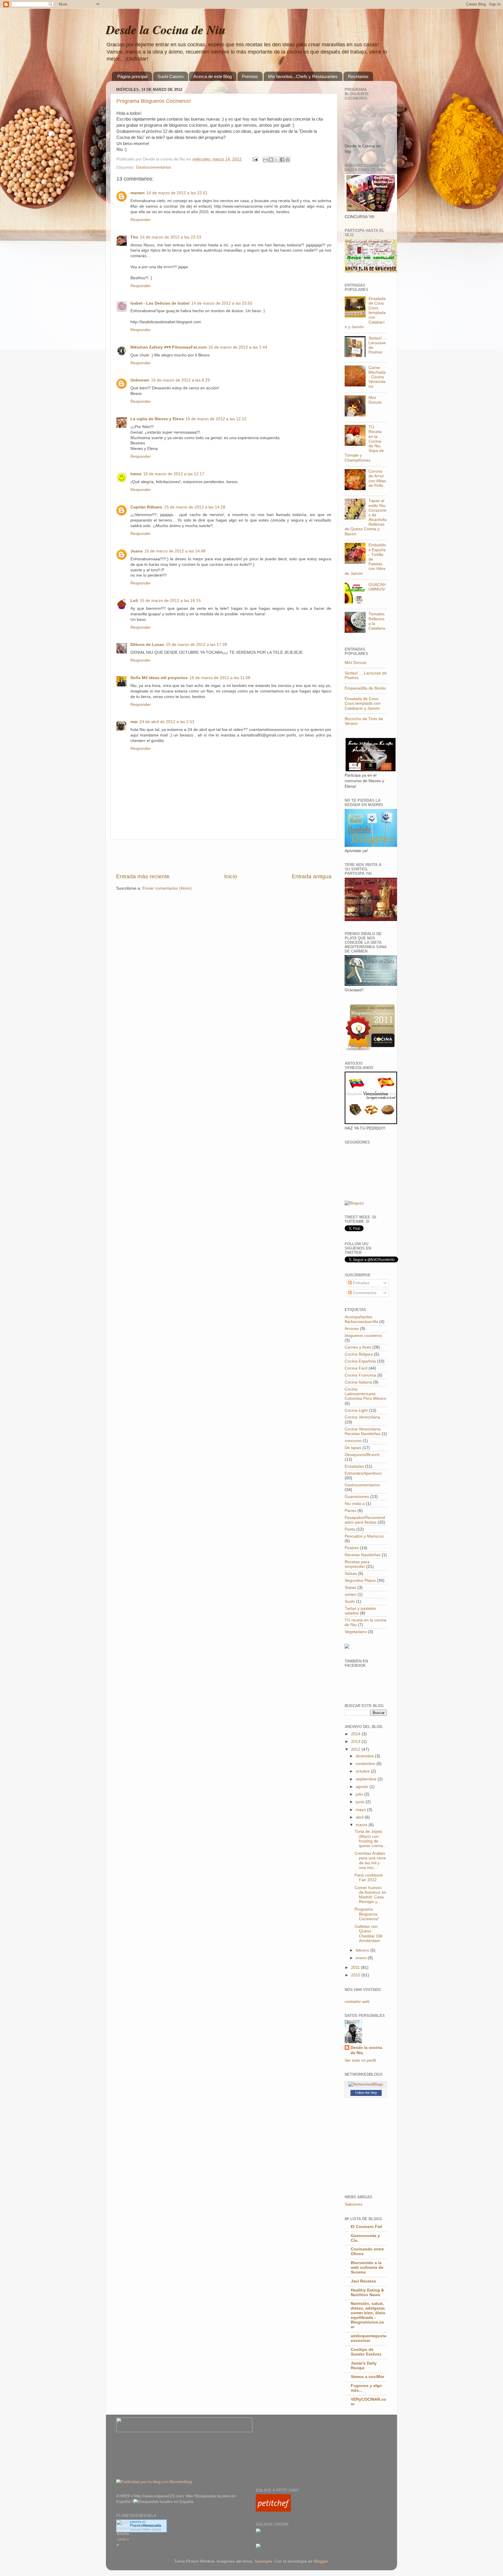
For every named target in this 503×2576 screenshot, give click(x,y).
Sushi (350, 1601)
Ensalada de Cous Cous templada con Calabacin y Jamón (363, 703)
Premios (250, 76)
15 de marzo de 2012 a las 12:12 (216, 419)
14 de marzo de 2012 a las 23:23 (171, 237)
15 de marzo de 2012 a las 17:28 (196, 645)
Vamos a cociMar (367, 2377)
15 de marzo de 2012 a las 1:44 (238, 347)
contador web (357, 2002)
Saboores (354, 2204)
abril (360, 1817)
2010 (356, 1975)
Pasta (350, 1529)
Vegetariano (356, 1632)
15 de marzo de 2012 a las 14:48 (175, 551)
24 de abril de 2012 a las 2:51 (167, 722)
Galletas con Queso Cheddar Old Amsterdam (369, 1934)
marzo (362, 1825)
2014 (356, 1734)
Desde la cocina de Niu (366, 2050)
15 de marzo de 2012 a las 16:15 (170, 601)
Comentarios (364, 1293)
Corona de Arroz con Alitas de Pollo (377, 478)
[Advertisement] (224, 856)
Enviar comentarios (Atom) (167, 888)
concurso (353, 1441)
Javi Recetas (363, 2281)
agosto (363, 1787)
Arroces (352, 1329)
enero (362, 1958)
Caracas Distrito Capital (145, 2529)
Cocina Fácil (356, 1368)
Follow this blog (366, 2093)
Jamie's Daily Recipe (364, 2366)
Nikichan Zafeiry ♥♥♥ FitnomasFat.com (169, 347)
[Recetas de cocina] (273, 2510)
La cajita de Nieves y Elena (157, 419)
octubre (363, 1771)
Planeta (145, 2525)
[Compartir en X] (277, 160)
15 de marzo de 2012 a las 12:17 (174, 474)
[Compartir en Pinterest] (288, 160)
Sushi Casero (170, 76)
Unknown (140, 380)
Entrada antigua (312, 876)
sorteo (350, 1594)
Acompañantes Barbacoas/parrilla (361, 1319)
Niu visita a (355, 1504)
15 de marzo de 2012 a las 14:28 (195, 507)
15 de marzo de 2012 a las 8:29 (180, 380)
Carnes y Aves (358, 1347)
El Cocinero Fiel (366, 2227)
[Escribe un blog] (271, 160)
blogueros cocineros (363, 1336)
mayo (361, 1810)
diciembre (365, 1756)
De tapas (353, 1448)
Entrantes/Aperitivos (363, 1473)
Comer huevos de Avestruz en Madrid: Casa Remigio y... (370, 1895)
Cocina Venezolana (362, 1417)
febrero (363, 1950)
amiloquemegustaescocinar (369, 2338)
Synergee (263, 2561)
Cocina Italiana (358, 1382)
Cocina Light (356, 1410)
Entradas (361, 1283)
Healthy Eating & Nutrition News (367, 2293)
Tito (134, 237)
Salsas (351, 1574)
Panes (350, 1511)
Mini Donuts (375, 400)
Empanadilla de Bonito (365, 688)
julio (360, 1794)
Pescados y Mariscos (364, 1536)
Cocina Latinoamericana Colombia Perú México (365, 1394)
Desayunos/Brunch (362, 1455)
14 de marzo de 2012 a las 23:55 (222, 303)
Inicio (231, 876)
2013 (356, 1742)
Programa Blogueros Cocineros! (154, 101)
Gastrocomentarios (154, 167)
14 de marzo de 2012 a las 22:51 (177, 193)
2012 (356, 1749)
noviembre (366, 1764)
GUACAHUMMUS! (377, 587)
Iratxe (136, 474)
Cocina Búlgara (359, 1354)
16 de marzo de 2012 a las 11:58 (220, 678)
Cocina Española (360, 1361)
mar (134, 722)
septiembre (367, 1779)
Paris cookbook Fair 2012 (369, 1878)
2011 (356, 1968)
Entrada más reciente (143, 876)
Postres (352, 1548)
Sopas (350, 1588)
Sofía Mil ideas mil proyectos (159, 678)
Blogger (321, 2561)
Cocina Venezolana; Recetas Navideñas (363, 1431)
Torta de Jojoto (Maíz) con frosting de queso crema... (371, 1839)
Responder (141, 220)
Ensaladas (354, 1466)
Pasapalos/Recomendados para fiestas (365, 1520)
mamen (138, 193)
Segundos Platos (360, 1581)
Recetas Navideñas (363, 1555)
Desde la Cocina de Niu (166, 30)
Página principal (132, 76)
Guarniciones (357, 1497)
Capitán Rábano (146, 507)
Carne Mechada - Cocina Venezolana (377, 377)
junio (361, 1802)
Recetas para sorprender (357, 1564)
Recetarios (358, 76)
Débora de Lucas (147, 645)
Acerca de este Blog (212, 76)
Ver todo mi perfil (360, 2060)
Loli (134, 601)
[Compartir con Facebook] (282, 160)
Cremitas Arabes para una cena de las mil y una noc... (370, 1861)
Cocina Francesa (360, 1375)
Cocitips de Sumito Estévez (366, 2352)
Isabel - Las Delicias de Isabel (160, 303)
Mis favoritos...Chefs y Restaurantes (303, 76)
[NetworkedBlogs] (366, 2084)
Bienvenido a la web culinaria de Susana (367, 2267)
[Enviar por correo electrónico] (265, 160)
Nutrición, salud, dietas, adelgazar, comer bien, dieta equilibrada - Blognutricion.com (368, 2315)
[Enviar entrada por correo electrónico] (255, 159)
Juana (137, 551)
